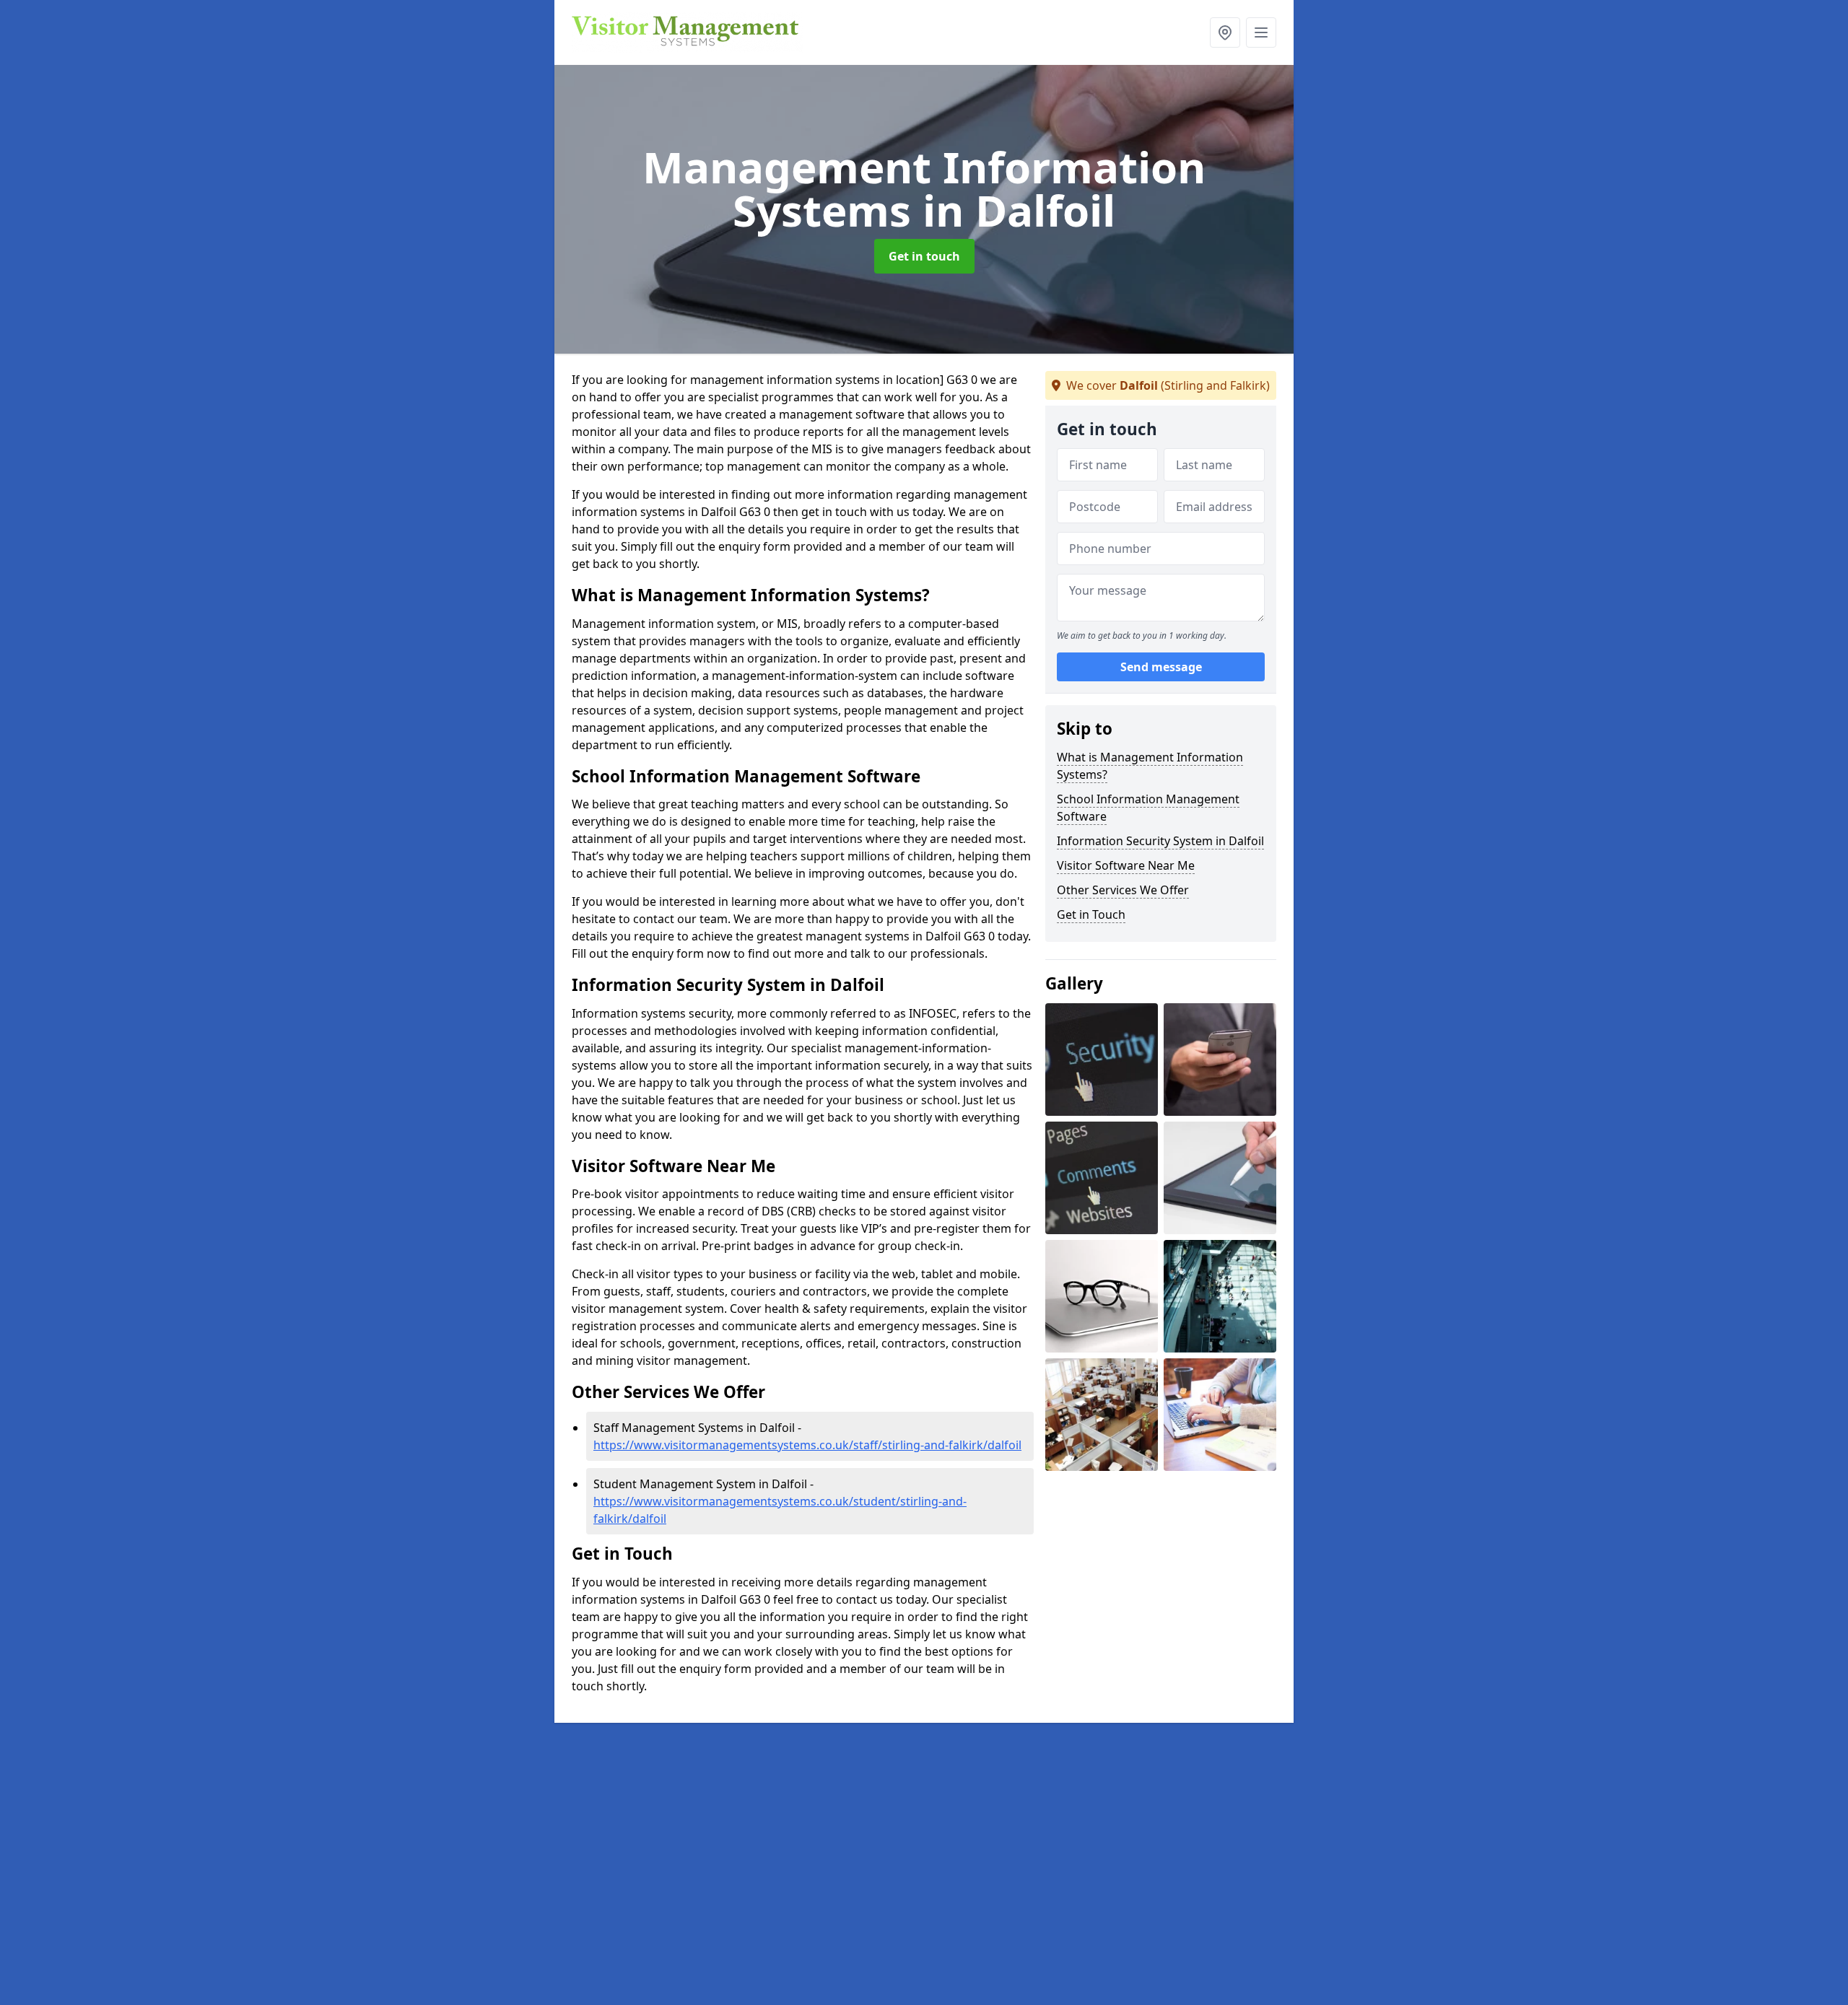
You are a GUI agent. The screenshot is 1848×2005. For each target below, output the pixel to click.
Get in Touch (1091, 914)
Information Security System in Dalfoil (1160, 841)
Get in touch (924, 256)
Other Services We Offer (1123, 890)
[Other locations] (1225, 32)
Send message (1161, 668)
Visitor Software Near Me (1126, 865)
